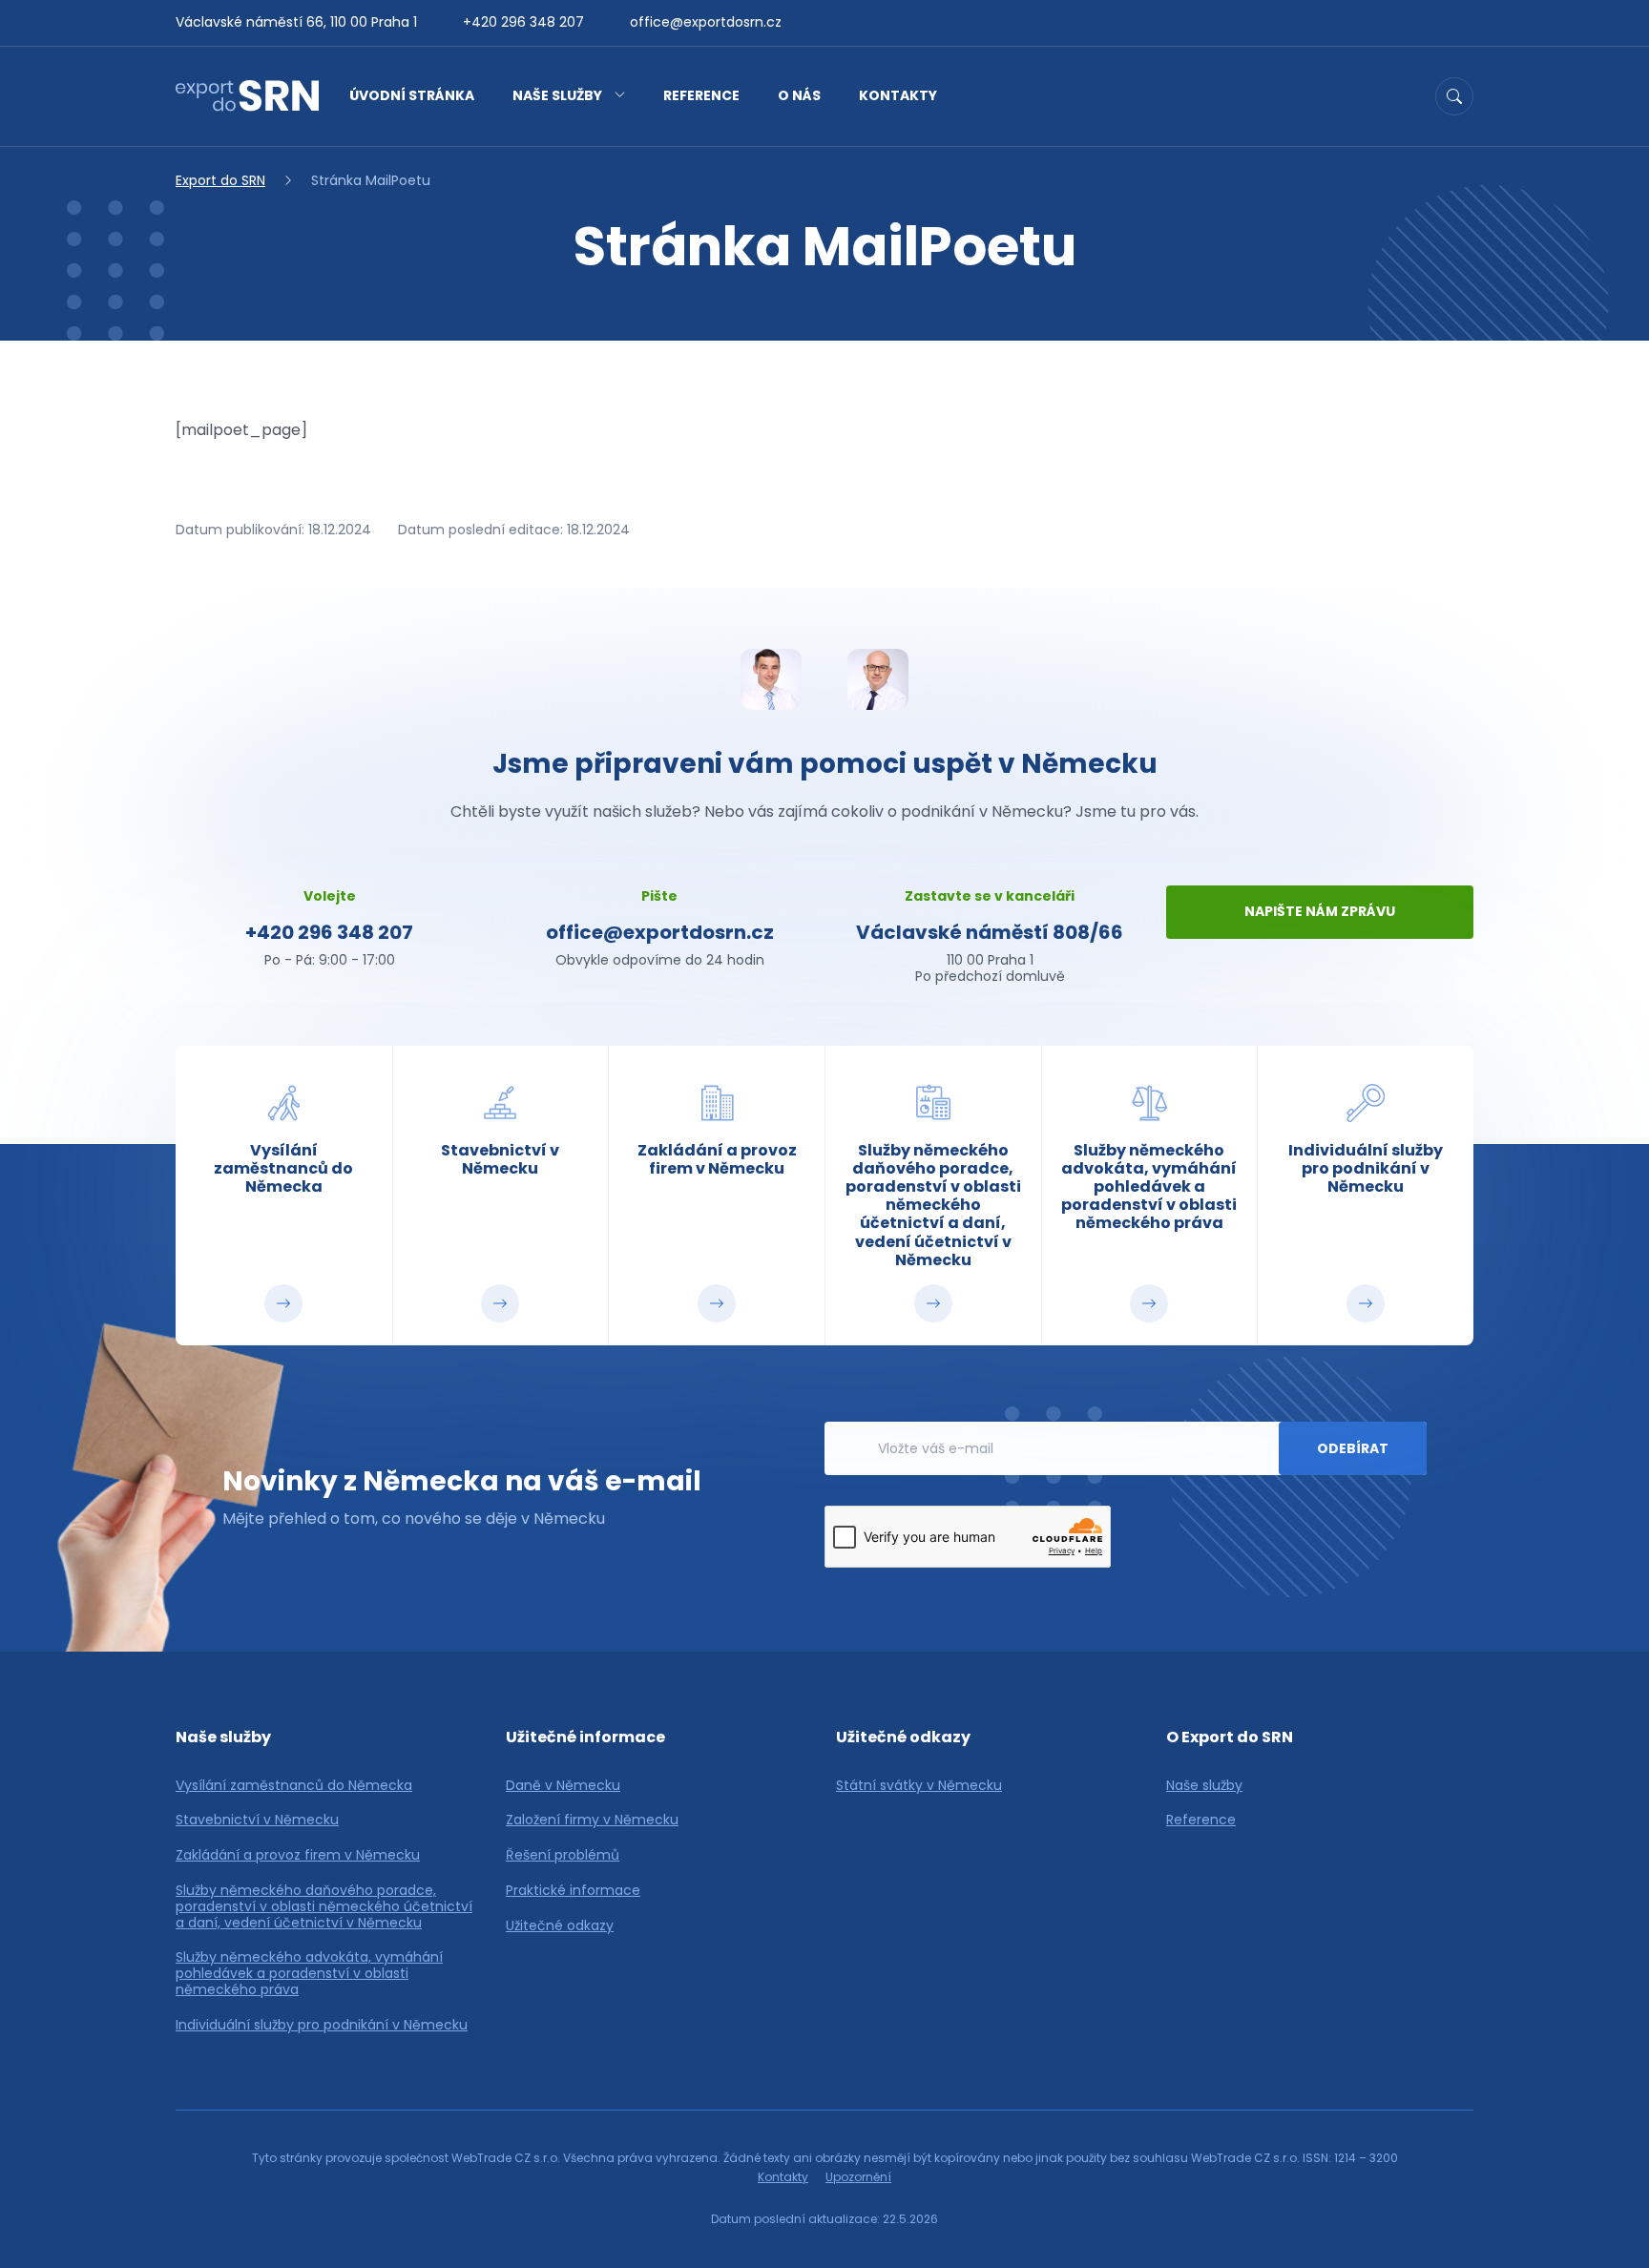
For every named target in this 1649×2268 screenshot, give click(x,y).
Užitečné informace (585, 1737)
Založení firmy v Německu (592, 1820)
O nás (799, 95)
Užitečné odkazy (560, 1926)
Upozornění (858, 2177)
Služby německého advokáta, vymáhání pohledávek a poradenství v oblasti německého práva (309, 1973)
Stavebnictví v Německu (257, 1820)
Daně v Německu (563, 1786)
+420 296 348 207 (523, 22)
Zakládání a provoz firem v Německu (298, 1855)
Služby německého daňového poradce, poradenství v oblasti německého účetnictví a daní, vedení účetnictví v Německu (324, 1906)
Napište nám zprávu (1320, 911)
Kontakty (898, 95)
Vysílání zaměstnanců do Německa (294, 1786)
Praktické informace (573, 1891)
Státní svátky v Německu (919, 1786)
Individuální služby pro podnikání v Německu (322, 2025)
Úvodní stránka (412, 95)
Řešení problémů (563, 1855)
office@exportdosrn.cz (706, 22)
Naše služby (557, 95)
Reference (701, 95)
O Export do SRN (1230, 1737)
